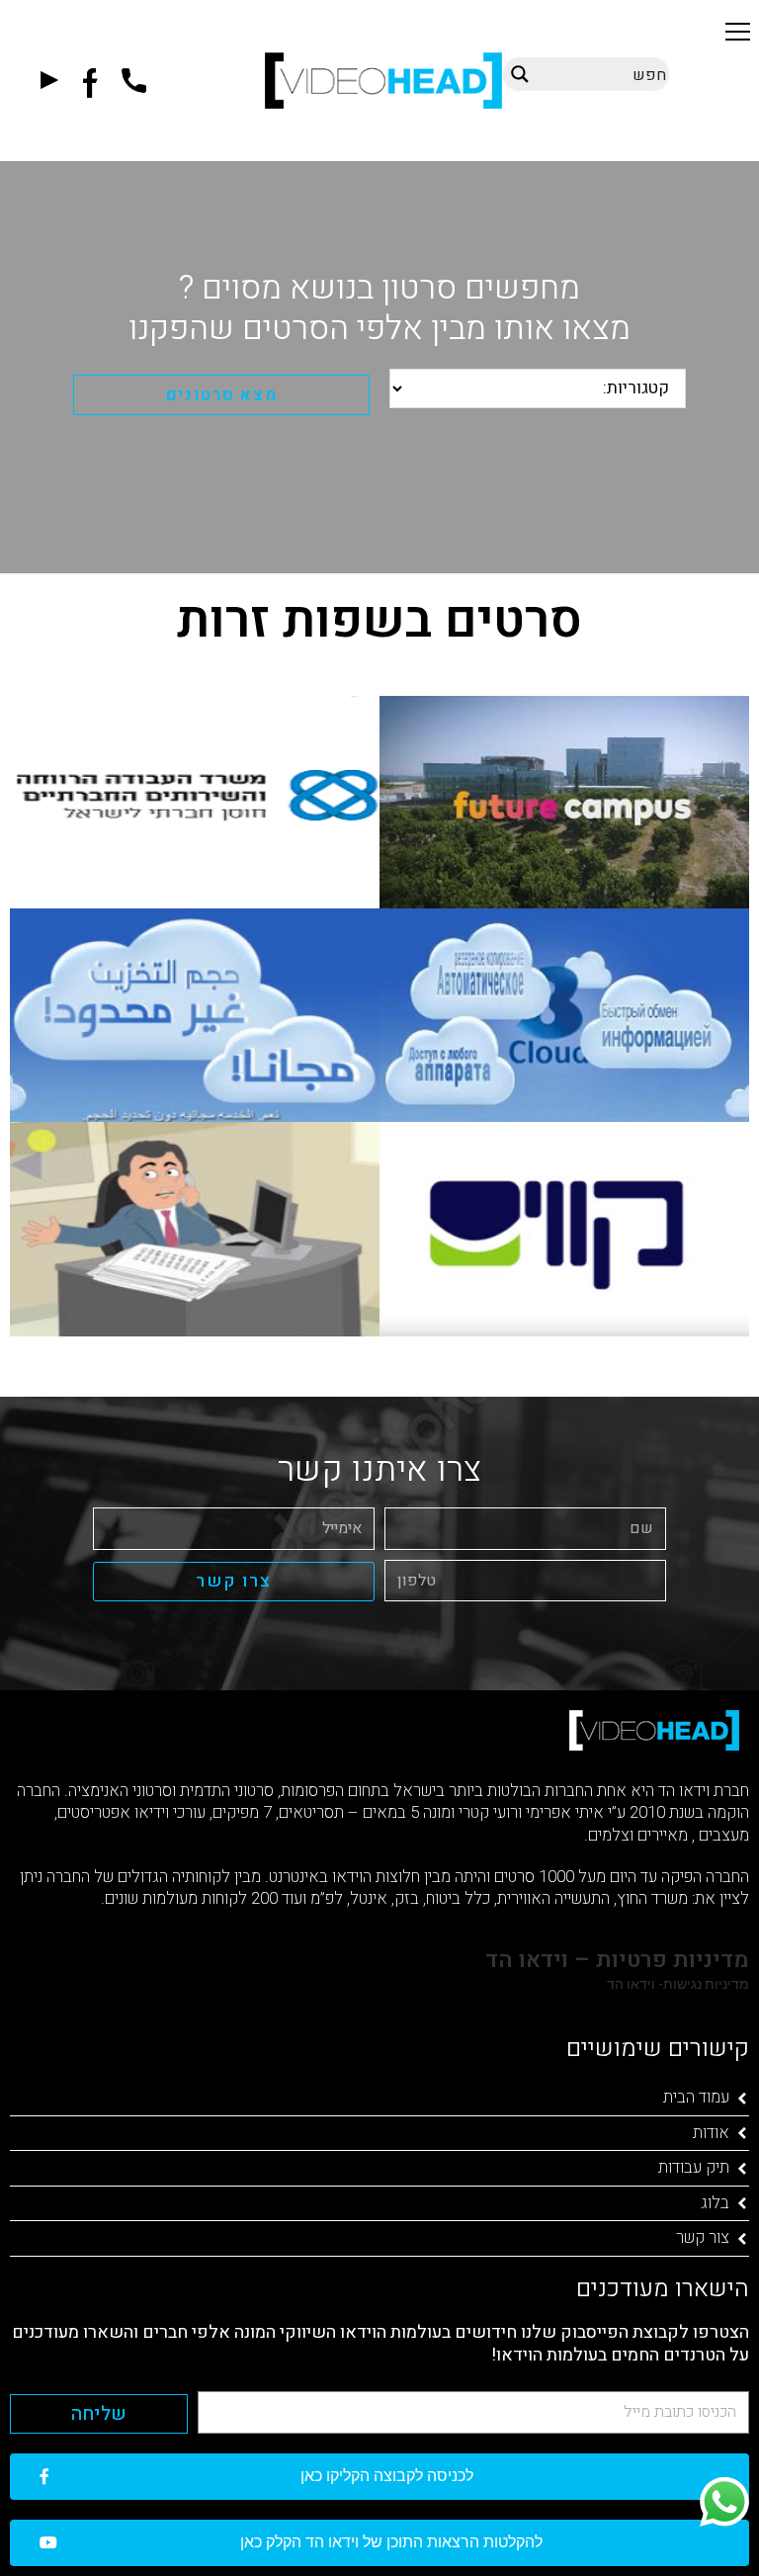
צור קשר (703, 2237)
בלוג (715, 2203)
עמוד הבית (696, 2097)
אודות (711, 2133)
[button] (738, 31)
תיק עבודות (694, 2167)
